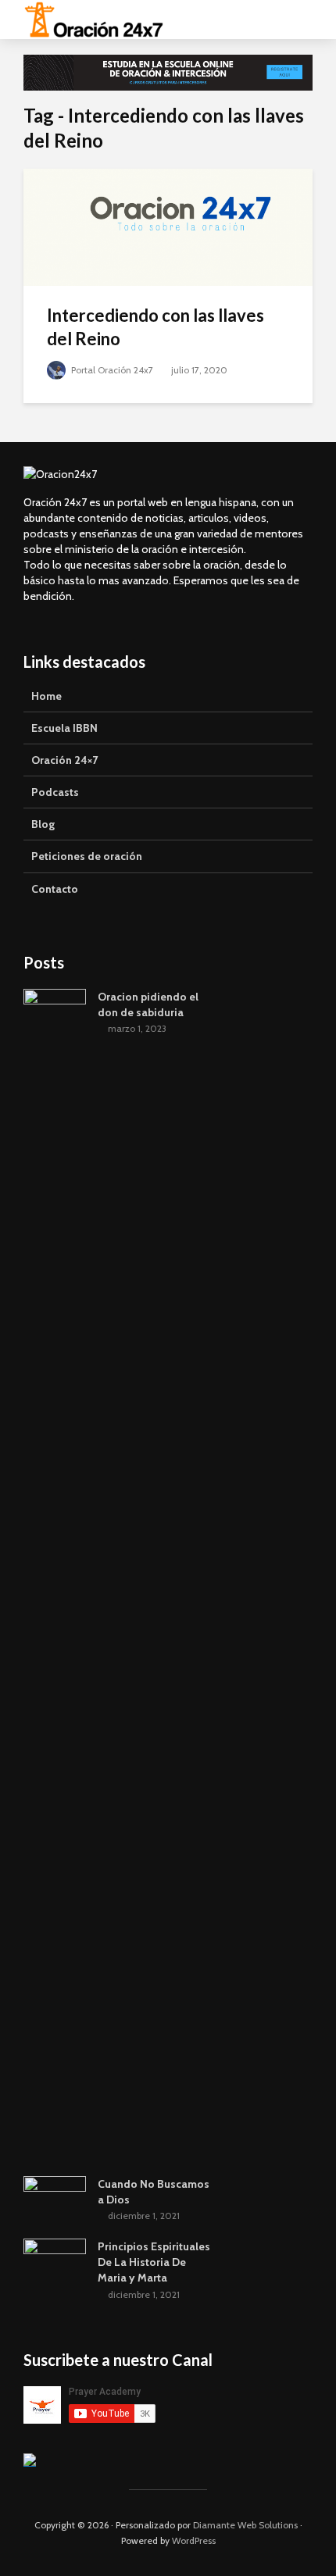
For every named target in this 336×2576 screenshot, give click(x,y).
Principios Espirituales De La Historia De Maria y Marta (154, 2262)
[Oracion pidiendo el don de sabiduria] (55, 1573)
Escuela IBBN (64, 728)
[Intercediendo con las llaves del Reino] (168, 226)
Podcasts (55, 792)
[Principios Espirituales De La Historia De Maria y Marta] (55, 2261)
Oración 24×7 (64, 760)
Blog (43, 824)
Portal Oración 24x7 (111, 370)
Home (46, 696)
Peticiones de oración (87, 856)
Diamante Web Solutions (245, 2525)
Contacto (55, 889)
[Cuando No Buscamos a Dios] (55, 2198)
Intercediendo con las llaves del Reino (155, 327)
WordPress (194, 2540)
